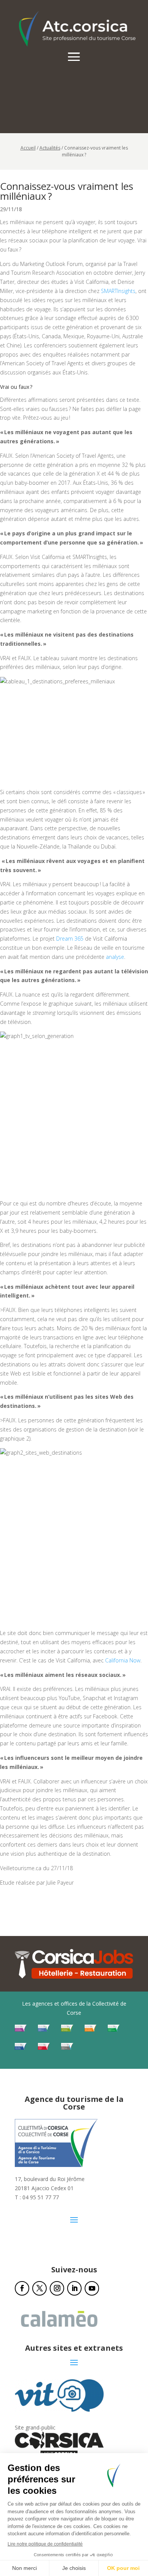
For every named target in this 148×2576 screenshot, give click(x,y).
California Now (123, 1660)
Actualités (50, 148)
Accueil (28, 148)
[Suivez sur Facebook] (22, 2288)
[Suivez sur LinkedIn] (74, 2288)
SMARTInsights (118, 291)
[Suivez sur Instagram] (57, 2288)
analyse (115, 957)
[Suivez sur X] (39, 2288)
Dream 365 (70, 939)
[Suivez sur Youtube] (92, 2288)
